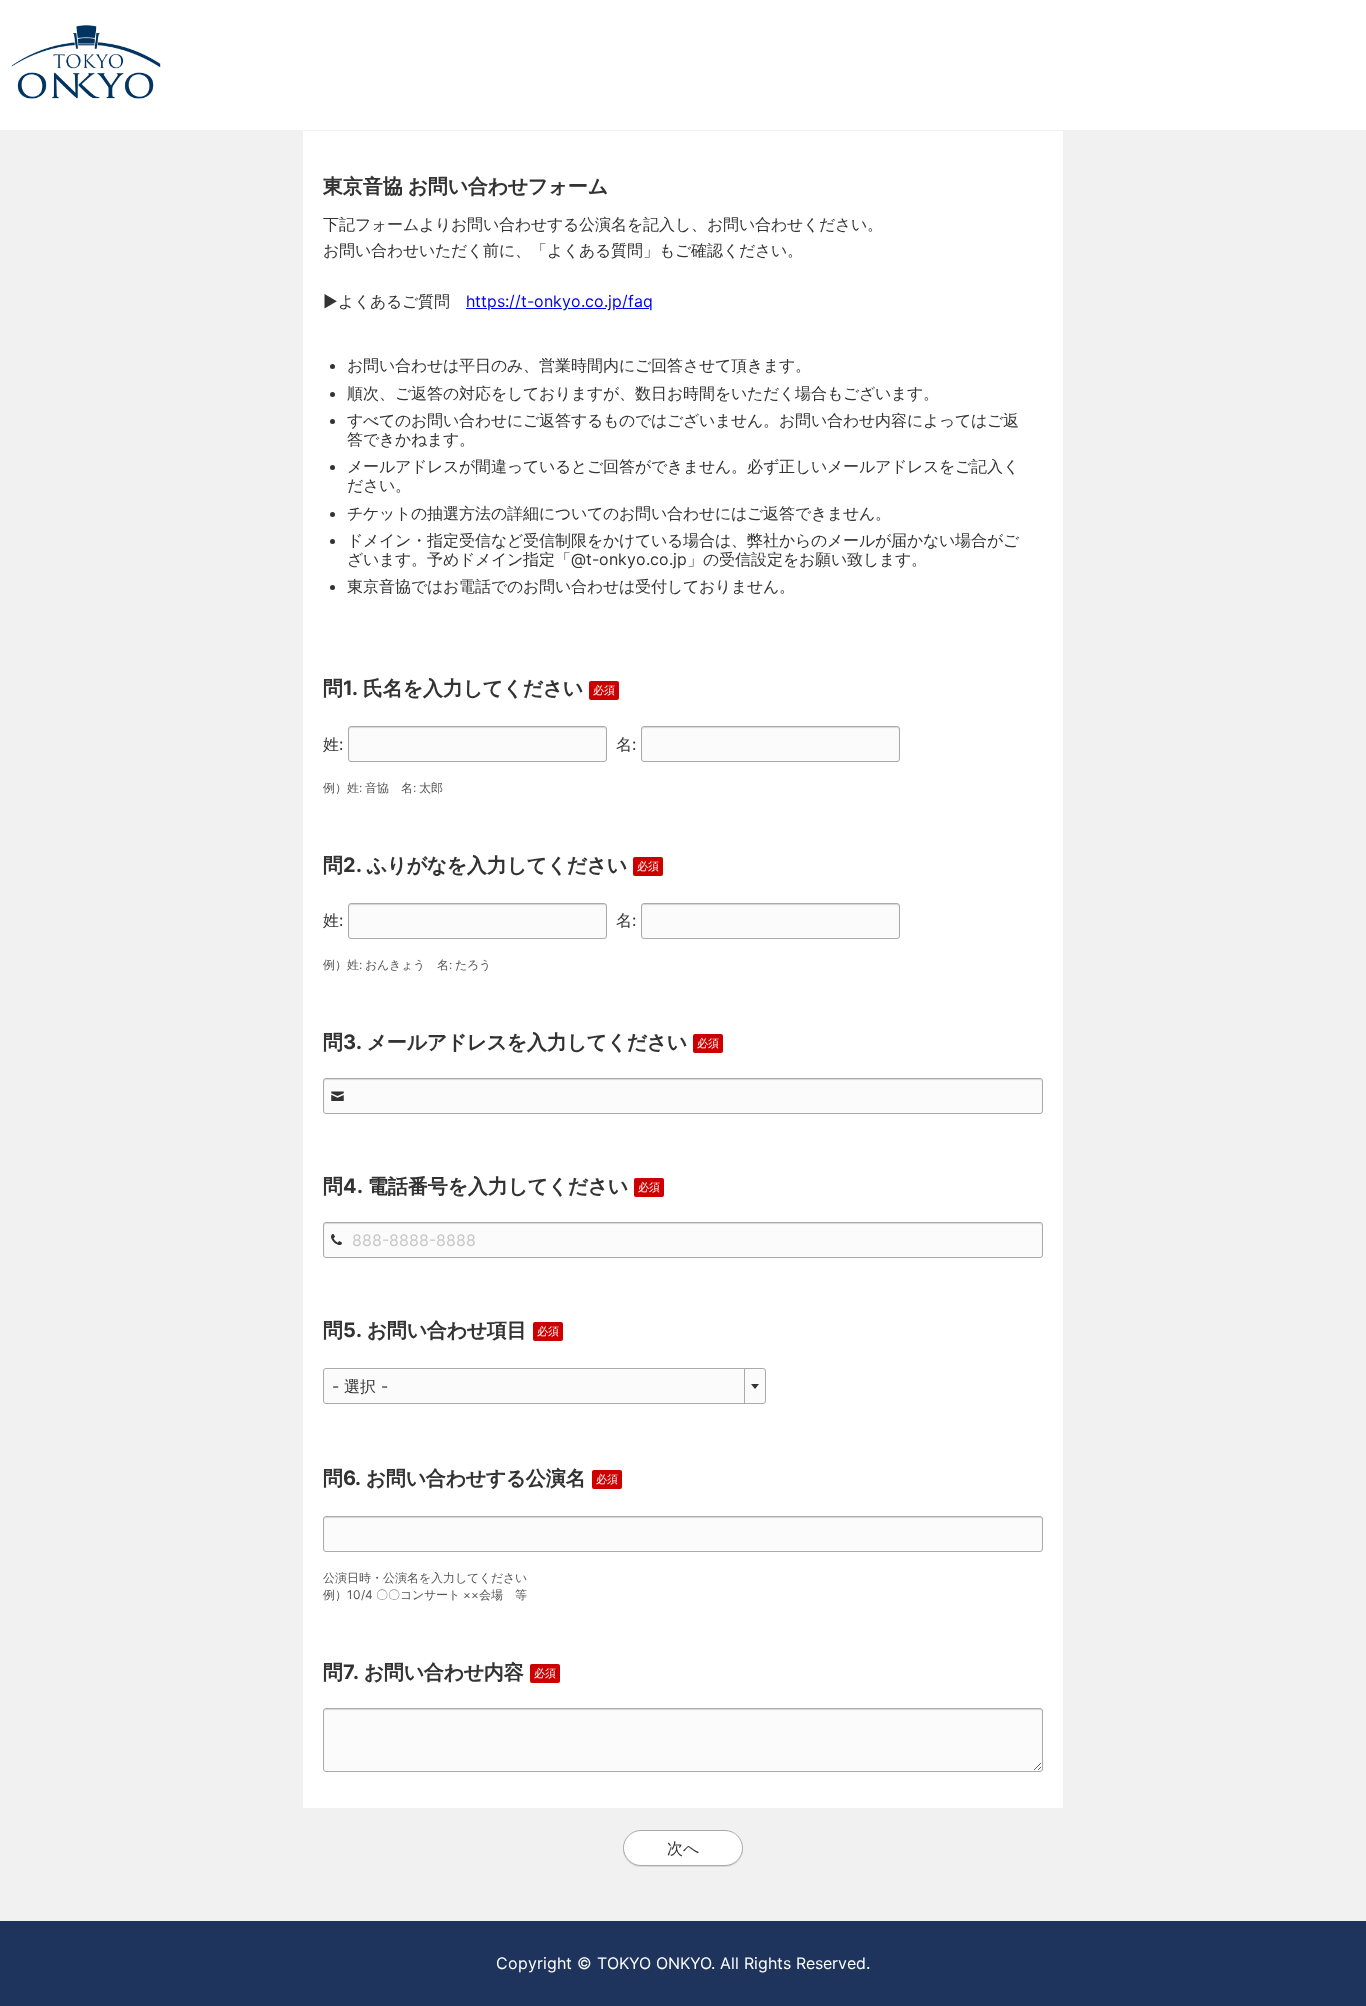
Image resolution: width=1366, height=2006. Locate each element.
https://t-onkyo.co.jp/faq (559, 301)
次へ (683, 1848)
